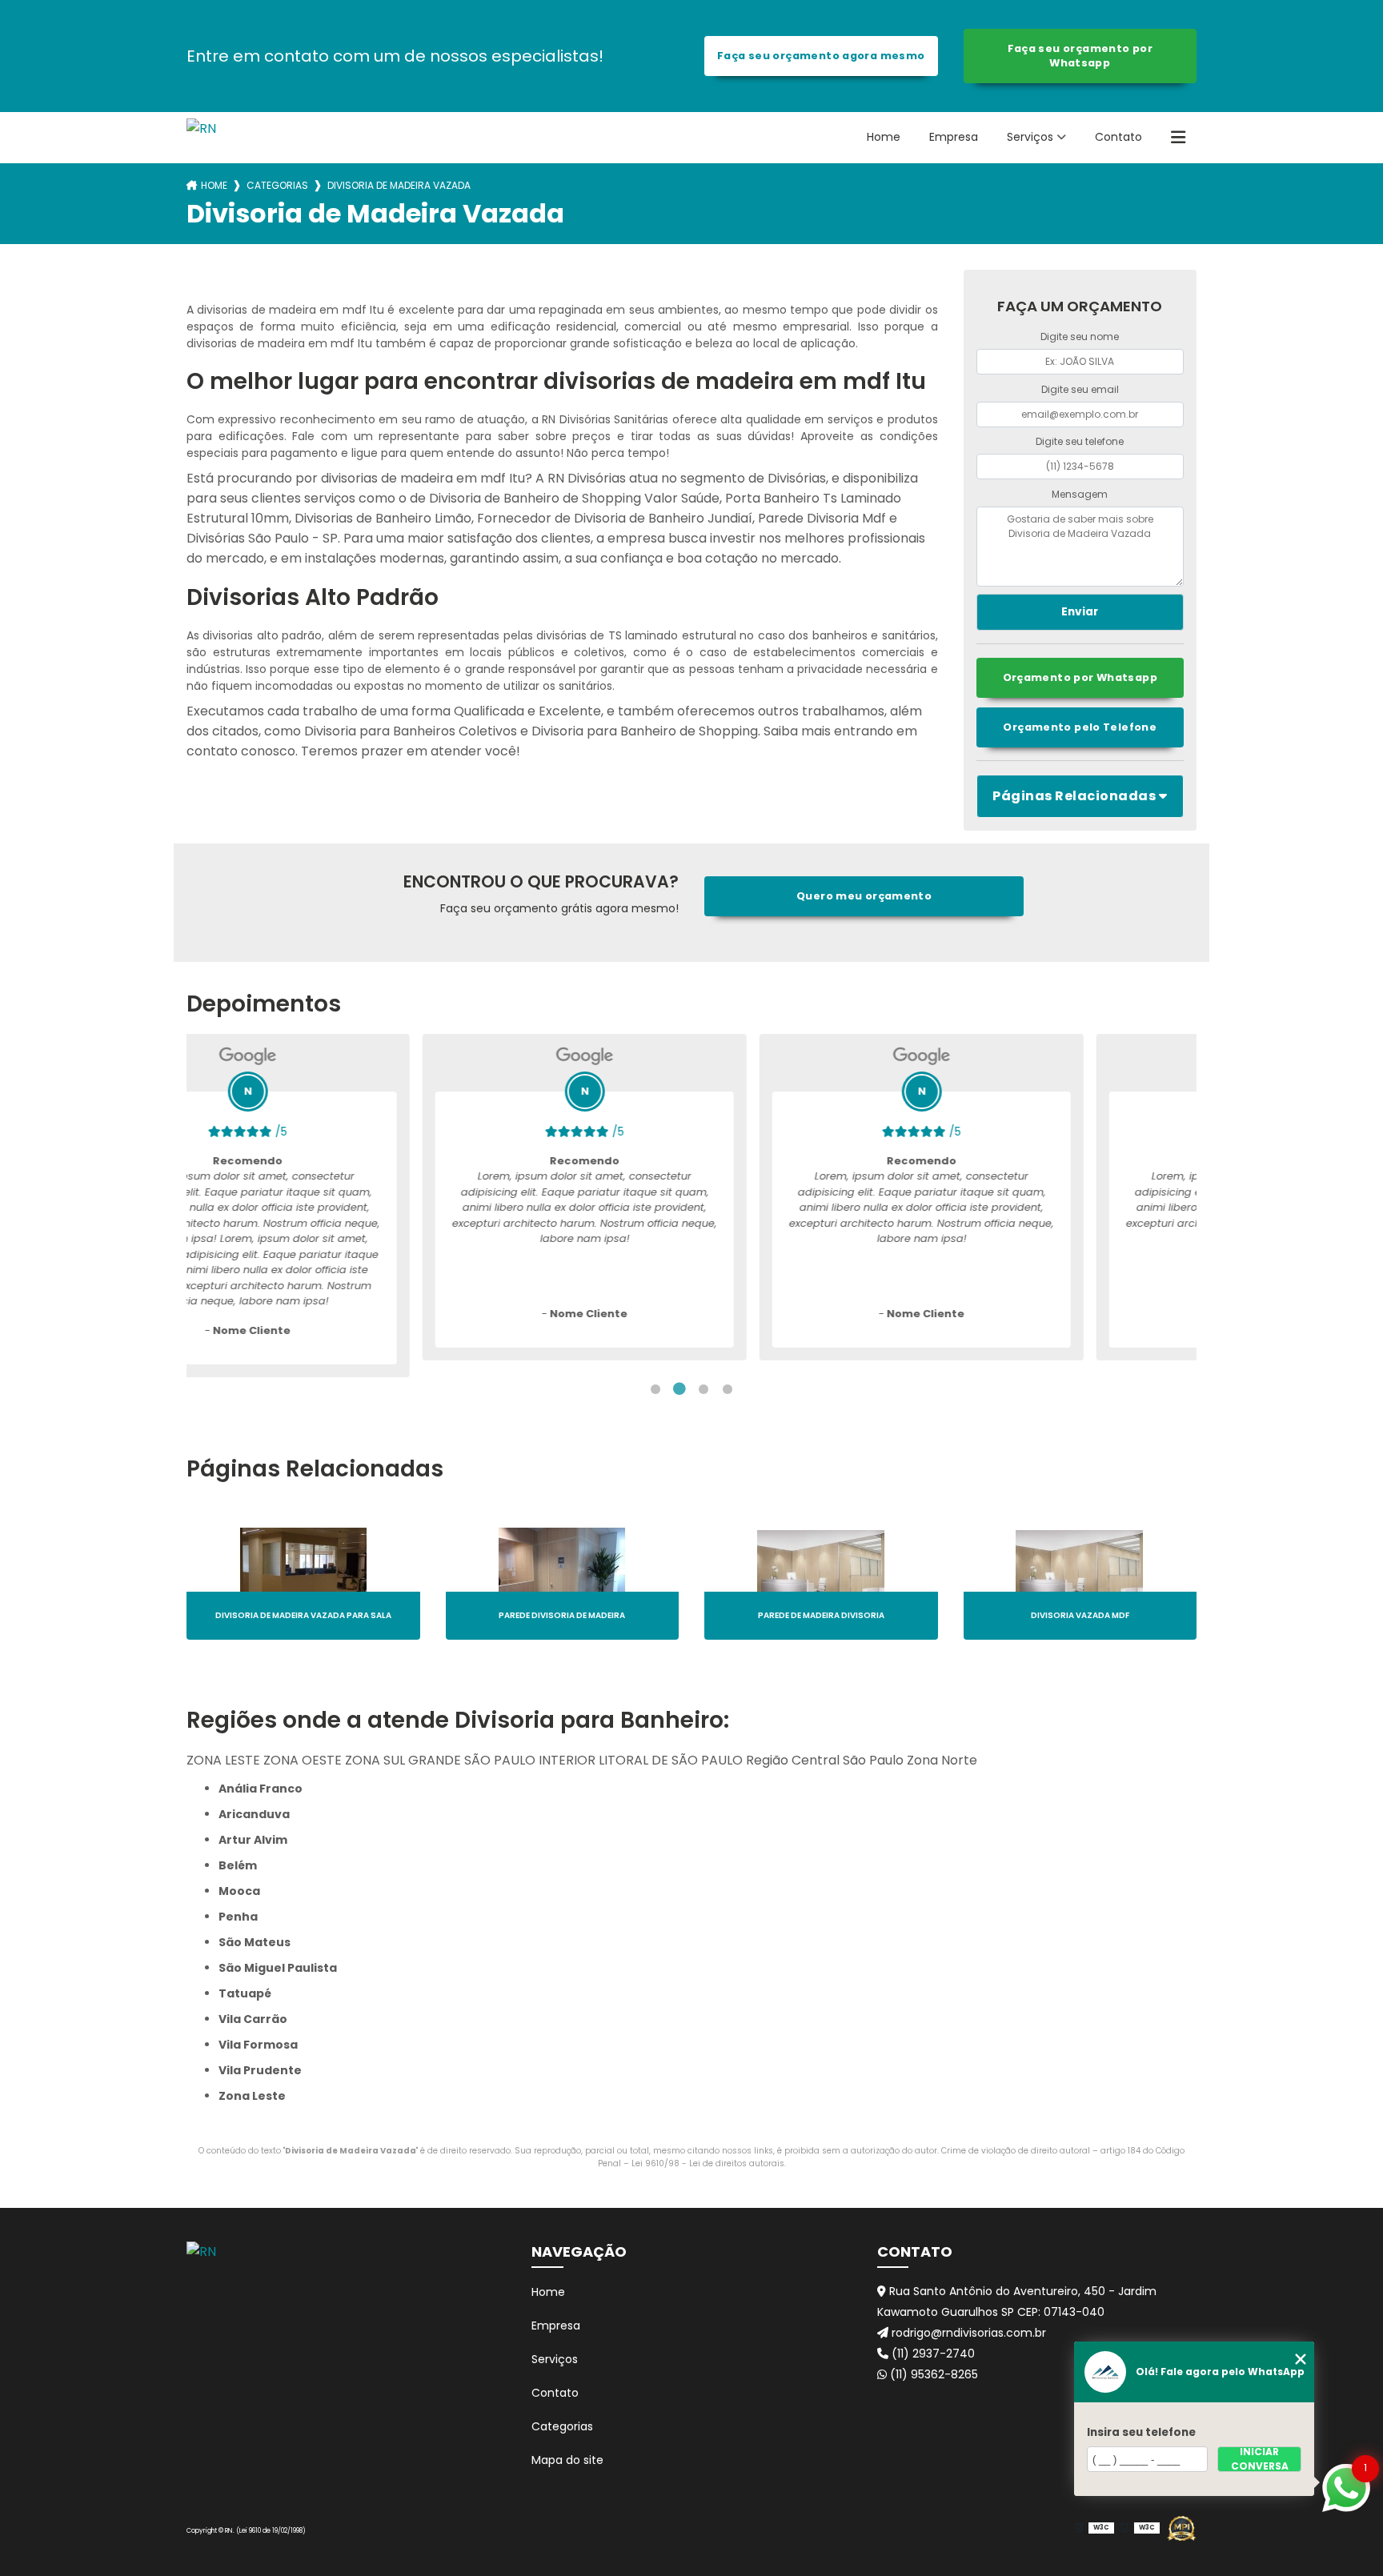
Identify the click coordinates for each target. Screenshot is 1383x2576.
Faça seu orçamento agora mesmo (821, 56)
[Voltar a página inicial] (201, 133)
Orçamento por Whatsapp (1080, 677)
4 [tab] (728, 1389)
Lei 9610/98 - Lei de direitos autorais (708, 2163)
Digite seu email (1080, 389)
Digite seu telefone (1080, 441)
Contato (1118, 137)
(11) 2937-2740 (932, 2354)
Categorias (277, 185)
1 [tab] (655, 1389)
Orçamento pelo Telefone (1080, 727)
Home (884, 137)
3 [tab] (704, 1389)
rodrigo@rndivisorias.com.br (967, 2333)
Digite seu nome (1080, 337)
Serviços (1030, 137)
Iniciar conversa (1260, 2459)
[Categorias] (1178, 138)
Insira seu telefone (1141, 2432)
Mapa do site (567, 2460)
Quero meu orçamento (864, 896)
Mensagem (1080, 494)
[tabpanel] (349, 1197)
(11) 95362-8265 (932, 2374)
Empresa (954, 137)
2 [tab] (679, 1389)
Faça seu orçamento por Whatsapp (1080, 56)
